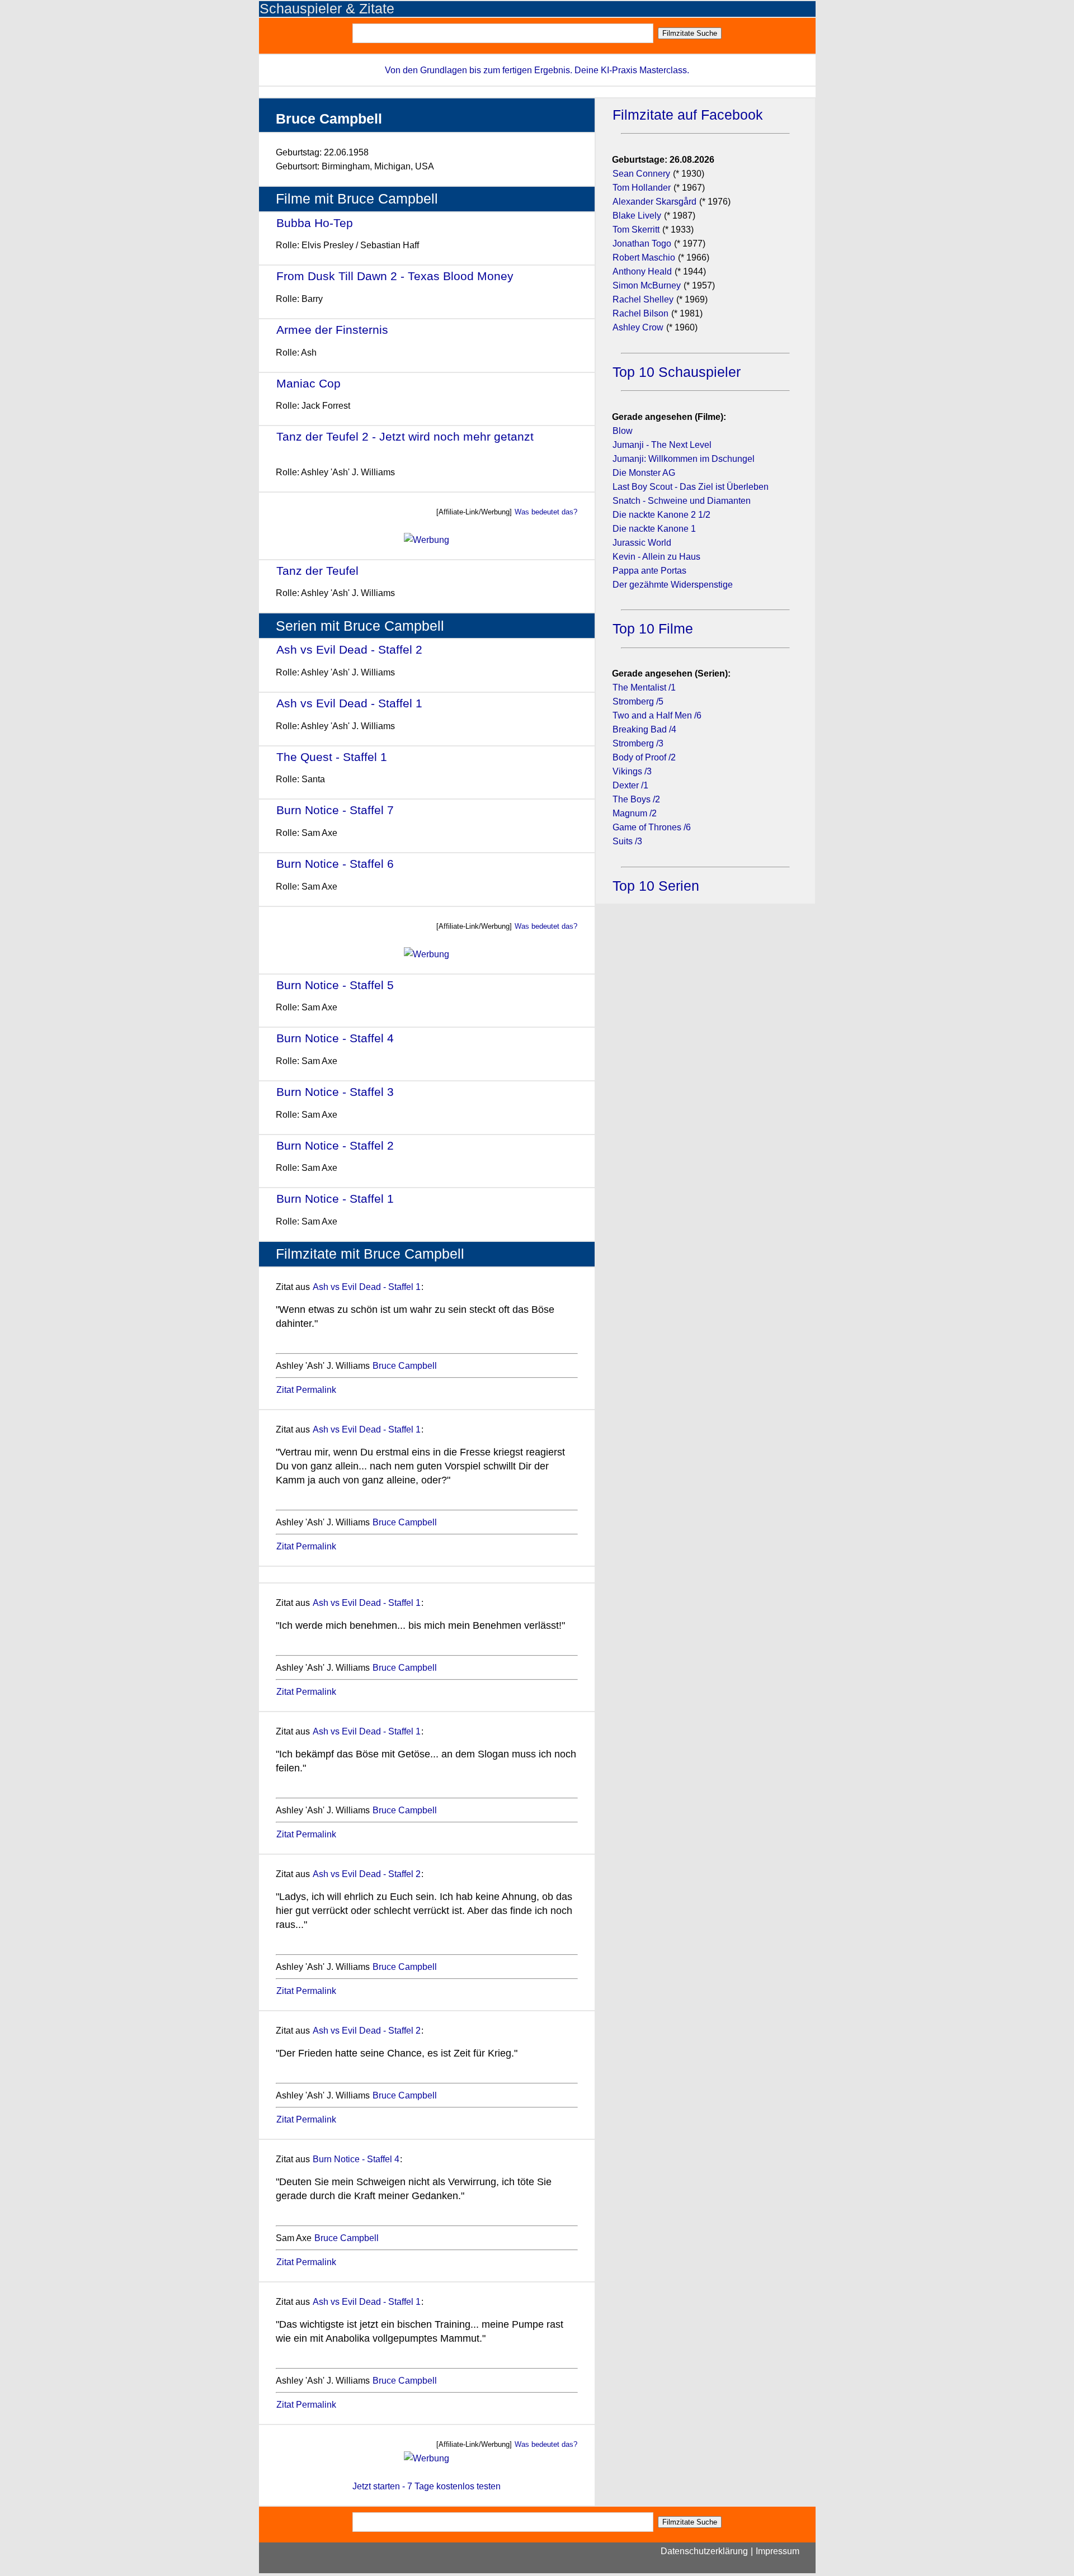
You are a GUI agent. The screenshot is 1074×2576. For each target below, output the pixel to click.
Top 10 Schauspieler (677, 372)
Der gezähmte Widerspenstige (673, 585)
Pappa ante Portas (649, 571)
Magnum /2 (635, 813)
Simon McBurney (647, 285)
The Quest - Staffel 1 (332, 757)
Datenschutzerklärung (704, 2551)
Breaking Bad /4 (644, 729)
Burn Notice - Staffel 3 (335, 1092)
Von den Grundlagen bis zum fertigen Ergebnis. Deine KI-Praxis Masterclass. (537, 70)
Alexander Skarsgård (654, 202)
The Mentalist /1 (644, 687)
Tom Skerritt (636, 230)
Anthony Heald (642, 271)
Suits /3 (627, 841)
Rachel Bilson (640, 313)
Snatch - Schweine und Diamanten (682, 501)
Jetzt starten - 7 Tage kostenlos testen (427, 2486)
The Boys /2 (636, 799)
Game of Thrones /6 (652, 827)
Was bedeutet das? (546, 512)
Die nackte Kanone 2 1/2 (661, 515)
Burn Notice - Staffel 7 (335, 810)
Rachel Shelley (643, 299)
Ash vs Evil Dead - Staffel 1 (349, 703)
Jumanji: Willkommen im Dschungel (684, 459)
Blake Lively (637, 216)
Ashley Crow (638, 327)
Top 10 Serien (656, 886)
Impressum (778, 2551)
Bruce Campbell (405, 1366)
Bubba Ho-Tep (315, 223)
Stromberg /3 (638, 743)
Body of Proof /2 (644, 757)
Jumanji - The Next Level (662, 445)
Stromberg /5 (638, 701)
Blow (623, 431)
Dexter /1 (630, 785)
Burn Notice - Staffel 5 (335, 985)
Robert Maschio (644, 257)
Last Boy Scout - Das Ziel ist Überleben (691, 487)
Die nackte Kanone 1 (654, 529)
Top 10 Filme (653, 629)
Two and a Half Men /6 (657, 715)
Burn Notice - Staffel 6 (335, 864)
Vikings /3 (632, 771)
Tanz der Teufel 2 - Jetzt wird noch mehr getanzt (405, 436)
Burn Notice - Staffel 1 (335, 1199)
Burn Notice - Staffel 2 (335, 1145)
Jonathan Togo (642, 244)
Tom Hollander (642, 188)
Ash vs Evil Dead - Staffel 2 (349, 649)
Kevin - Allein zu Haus (656, 557)
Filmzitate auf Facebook (688, 115)
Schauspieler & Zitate (327, 9)
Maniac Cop (308, 383)
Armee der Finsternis (332, 330)
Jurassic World (642, 543)
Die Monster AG (644, 473)
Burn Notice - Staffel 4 (335, 1038)
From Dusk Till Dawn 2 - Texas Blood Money (395, 276)
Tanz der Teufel (317, 571)
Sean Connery (641, 174)
